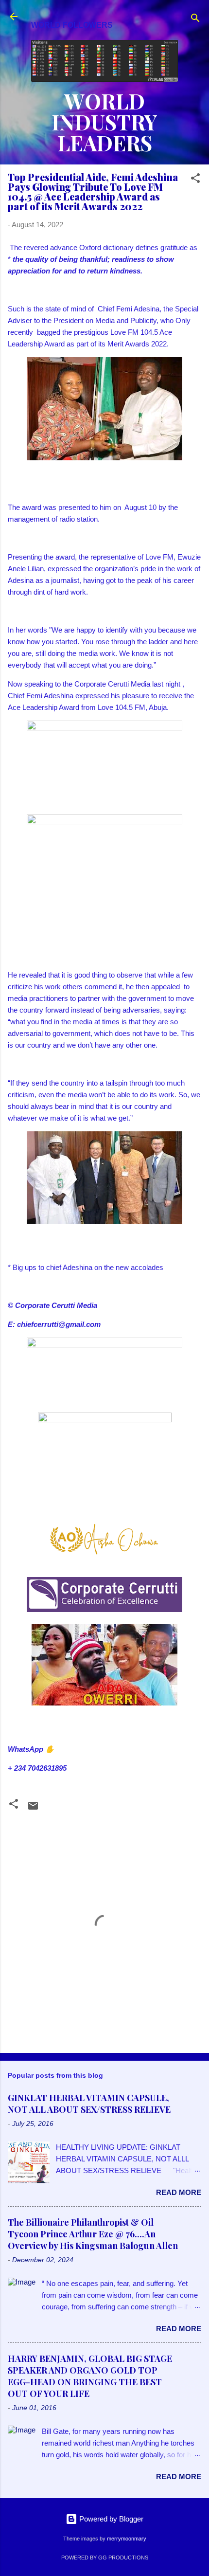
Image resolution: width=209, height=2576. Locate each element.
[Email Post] (33, 1809)
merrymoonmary (127, 2539)
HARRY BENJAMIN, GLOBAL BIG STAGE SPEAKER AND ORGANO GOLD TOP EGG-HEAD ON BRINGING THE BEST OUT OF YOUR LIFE (90, 2376)
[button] (195, 180)
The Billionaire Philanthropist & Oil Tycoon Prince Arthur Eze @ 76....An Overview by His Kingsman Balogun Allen (93, 2234)
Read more (179, 2192)
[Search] (195, 20)
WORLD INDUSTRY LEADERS (104, 122)
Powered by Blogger (110, 2519)
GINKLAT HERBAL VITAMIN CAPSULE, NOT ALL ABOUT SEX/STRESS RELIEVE (89, 2104)
